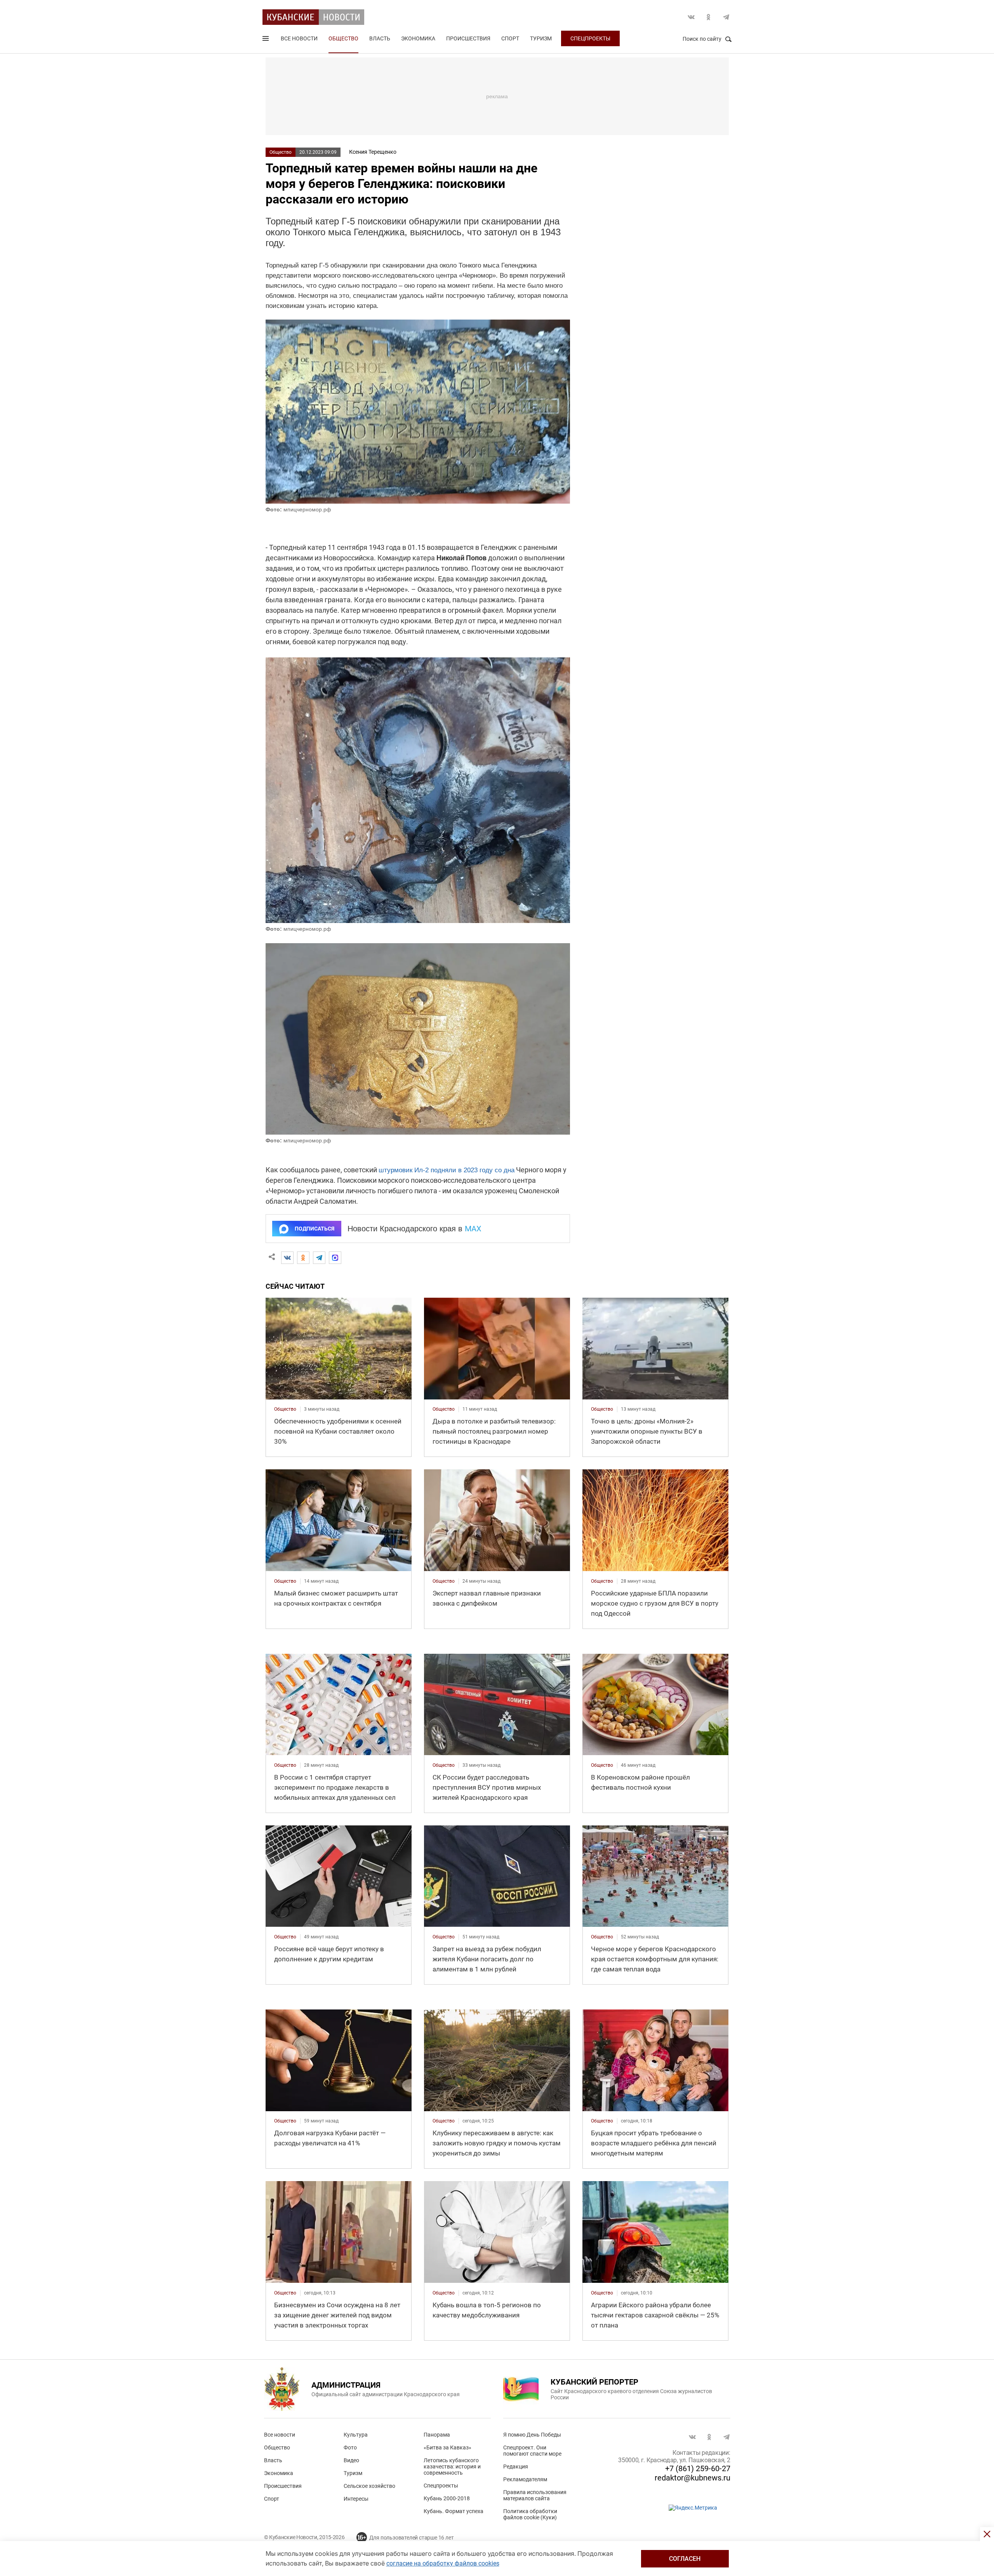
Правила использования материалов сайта (535, 2495)
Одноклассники (709, 17)
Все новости (299, 38)
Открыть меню (266, 40)
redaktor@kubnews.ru (692, 2478)
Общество (343, 38)
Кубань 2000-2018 (447, 2498)
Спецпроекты (590, 38)
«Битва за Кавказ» (447, 2447)
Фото (350, 2447)
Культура (356, 2435)
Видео (351, 2460)
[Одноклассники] (303, 1258)
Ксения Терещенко (373, 152)
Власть (380, 38)
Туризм (541, 38)
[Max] (335, 1258)
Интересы (356, 2499)
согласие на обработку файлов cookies (443, 2563)
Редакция (516, 2466)
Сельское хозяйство (369, 2486)
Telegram (726, 17)
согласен (685, 2559)
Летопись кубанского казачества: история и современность (452, 2466)
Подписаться (315, 1229)
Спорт (510, 38)
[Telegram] (319, 1258)
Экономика (418, 38)
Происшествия (468, 38)
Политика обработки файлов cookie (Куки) (530, 2514)
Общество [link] (285, 1409)
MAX (473, 1229)
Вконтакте (691, 17)
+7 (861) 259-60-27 (698, 2468)
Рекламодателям (525, 2479)
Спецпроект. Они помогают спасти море (532, 2451)
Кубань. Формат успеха (454, 2511)
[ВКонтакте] (287, 1258)
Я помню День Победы (532, 2435)
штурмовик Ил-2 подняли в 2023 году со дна (447, 1170)
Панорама (437, 2435)
